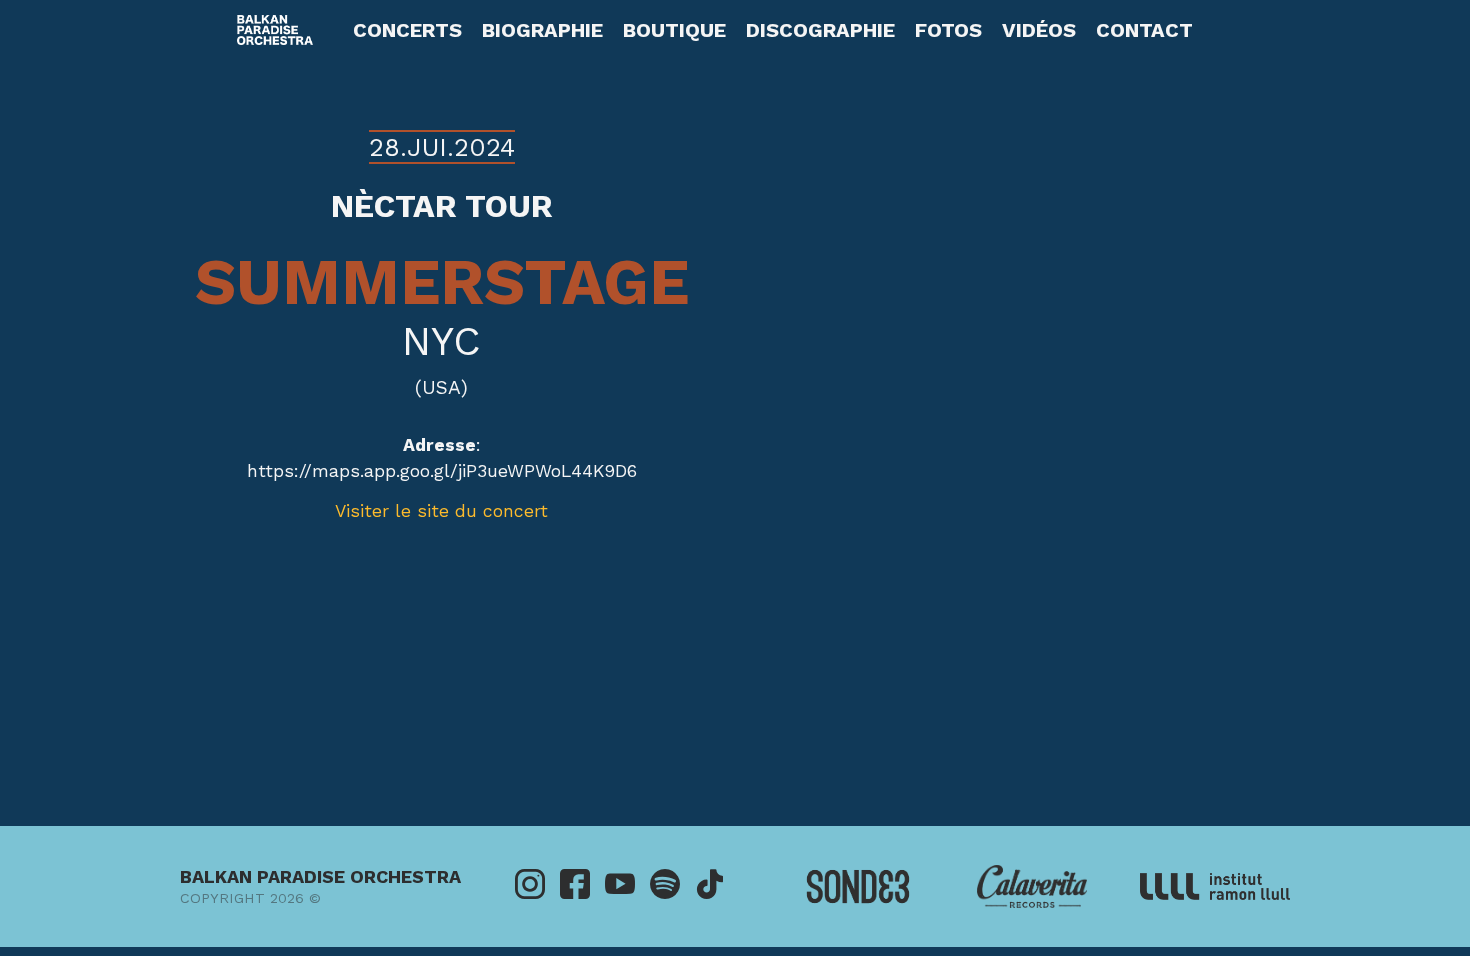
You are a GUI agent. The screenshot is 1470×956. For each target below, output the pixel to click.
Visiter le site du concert (441, 511)
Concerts (407, 30)
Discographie (820, 30)
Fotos (948, 30)
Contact (1144, 30)
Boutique (674, 30)
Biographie (542, 30)
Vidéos (1039, 30)
